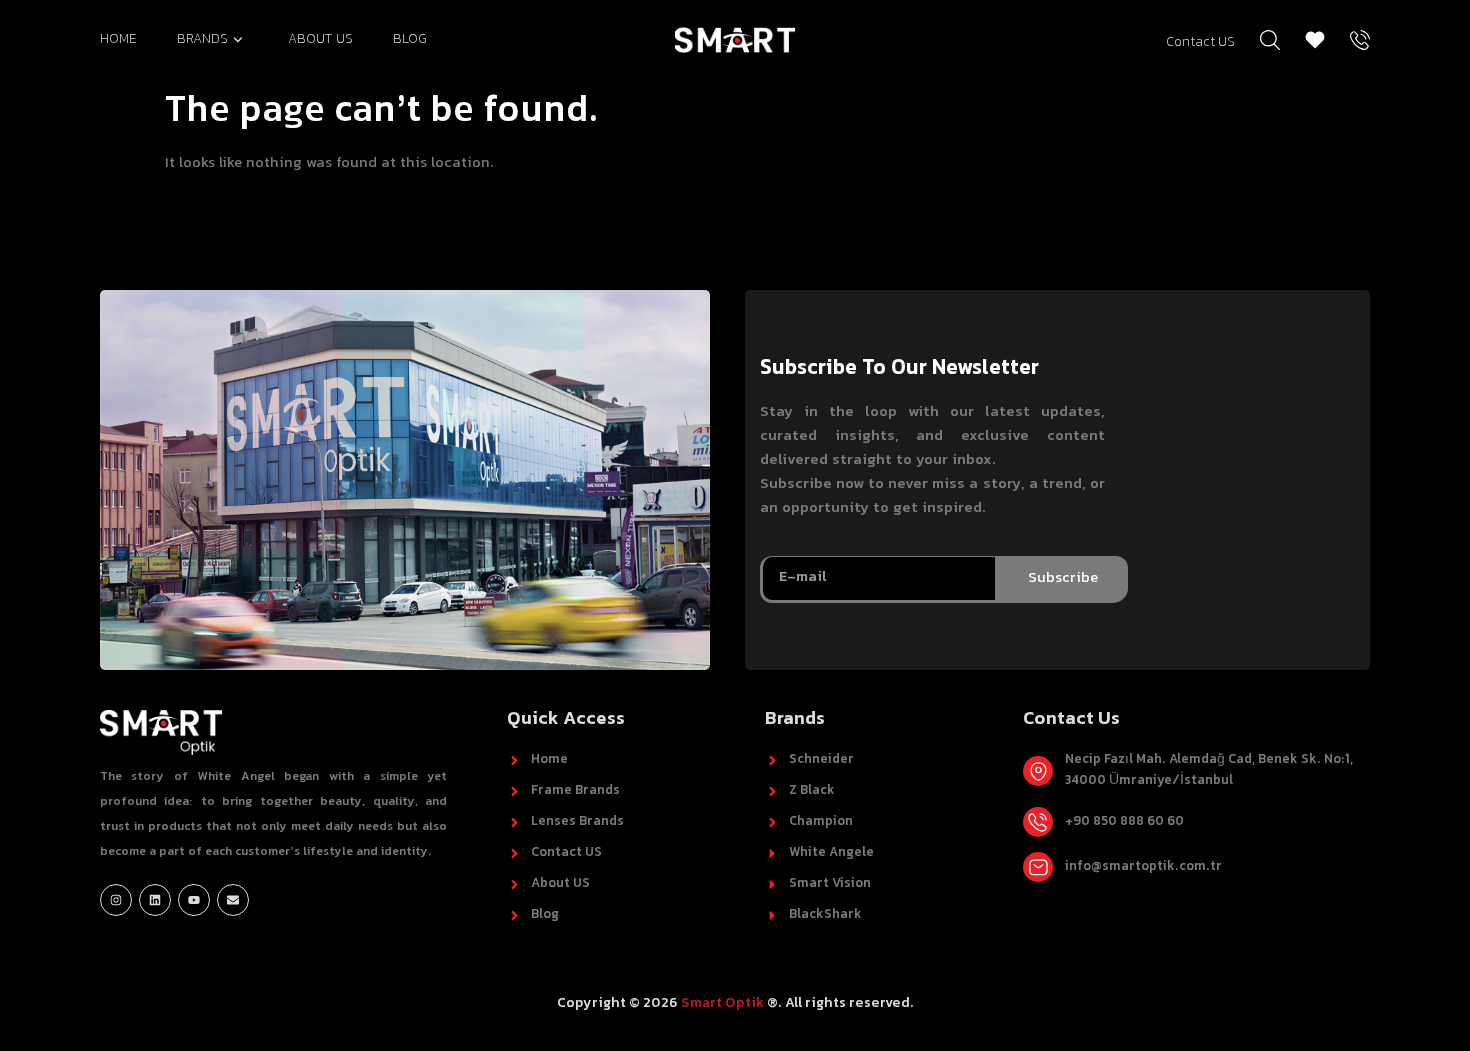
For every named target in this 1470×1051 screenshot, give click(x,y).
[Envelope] (233, 900)
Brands (202, 40)
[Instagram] (116, 900)
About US (320, 40)
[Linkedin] (155, 900)
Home (118, 40)
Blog (410, 40)
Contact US (1200, 43)
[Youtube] (194, 900)
